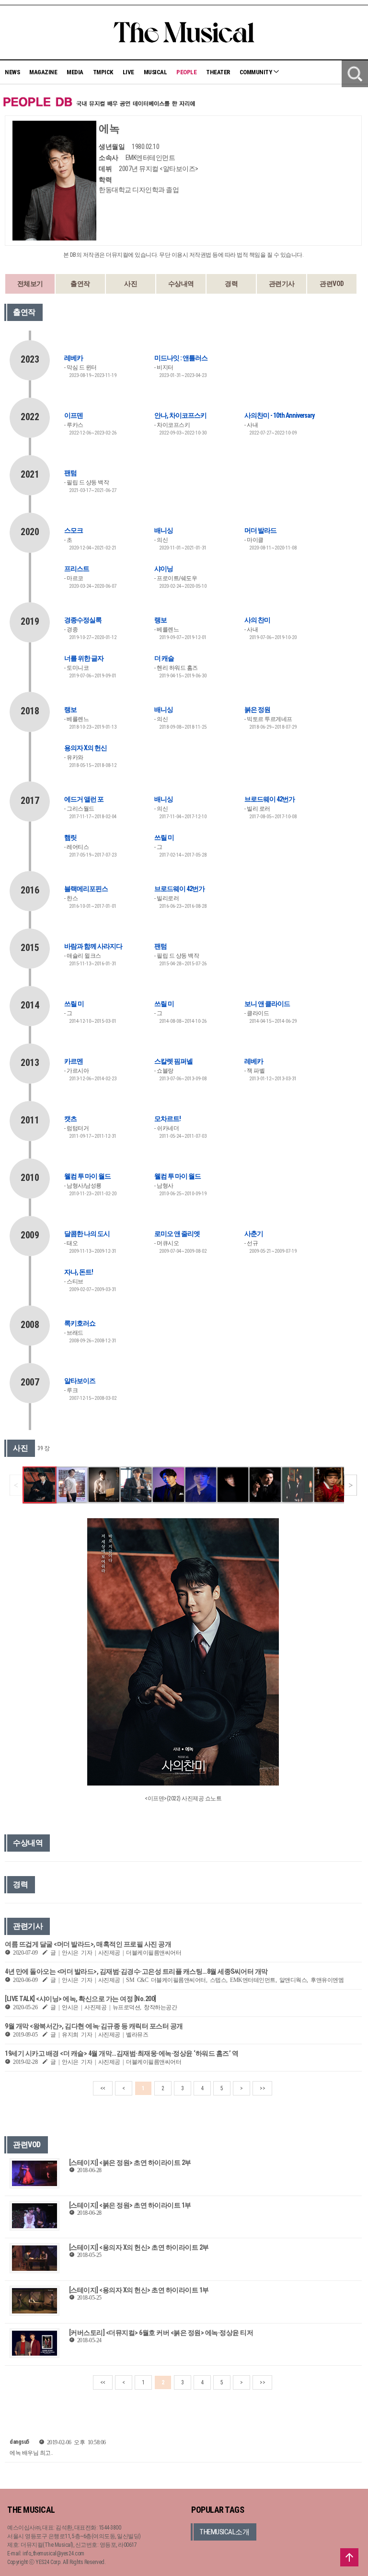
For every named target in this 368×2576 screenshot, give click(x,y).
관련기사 (282, 284)
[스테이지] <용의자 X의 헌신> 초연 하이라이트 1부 (139, 2290)
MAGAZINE (43, 72)
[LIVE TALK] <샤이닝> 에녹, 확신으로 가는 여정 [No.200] (80, 1999)
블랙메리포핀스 (86, 889)
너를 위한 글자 (84, 658)
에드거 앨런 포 (84, 799)
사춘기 (254, 1234)
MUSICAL (155, 72)
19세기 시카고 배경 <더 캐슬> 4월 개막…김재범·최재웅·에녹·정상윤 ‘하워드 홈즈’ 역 (121, 2053)
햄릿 (70, 837)
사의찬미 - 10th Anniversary (279, 415)
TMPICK (103, 72)
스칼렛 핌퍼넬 (173, 1061)
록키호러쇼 (80, 1323)
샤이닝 (164, 569)
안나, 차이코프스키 (180, 415)
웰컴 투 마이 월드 (87, 1176)
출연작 (80, 284)
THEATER (218, 72)
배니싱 (164, 530)
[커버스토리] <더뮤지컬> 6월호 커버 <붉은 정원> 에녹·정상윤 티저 (161, 2333)
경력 (231, 284)
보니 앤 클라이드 (267, 1004)
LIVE (128, 72)
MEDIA (75, 72)
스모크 (74, 530)
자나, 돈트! (79, 1272)
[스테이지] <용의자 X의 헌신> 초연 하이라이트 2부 (139, 2247)
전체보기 (30, 284)
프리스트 (77, 569)
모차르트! (167, 1119)
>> (262, 2088)
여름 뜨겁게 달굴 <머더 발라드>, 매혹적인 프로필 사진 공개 (88, 1944)
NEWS (12, 72)
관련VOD (332, 284)
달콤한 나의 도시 (87, 1234)
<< (103, 2088)
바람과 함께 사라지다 (93, 946)
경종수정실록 (83, 620)
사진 (131, 284)
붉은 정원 (257, 710)
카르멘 (74, 1061)
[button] (351, 1485)
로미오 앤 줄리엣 (177, 1234)
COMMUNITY (256, 72)
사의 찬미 (257, 620)
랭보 (161, 620)
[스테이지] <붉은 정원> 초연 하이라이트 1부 (130, 2205)
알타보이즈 (80, 1381)
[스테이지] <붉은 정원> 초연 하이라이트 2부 (130, 2163)
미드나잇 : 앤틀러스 (181, 358)
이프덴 (74, 415)
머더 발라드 (260, 530)
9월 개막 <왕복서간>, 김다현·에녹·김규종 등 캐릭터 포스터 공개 (94, 2026)
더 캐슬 (164, 658)
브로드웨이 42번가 (270, 799)
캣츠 (70, 1119)
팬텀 (70, 473)
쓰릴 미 (164, 837)
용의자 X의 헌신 (86, 748)
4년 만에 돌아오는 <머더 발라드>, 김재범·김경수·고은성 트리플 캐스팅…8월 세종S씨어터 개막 (136, 1971)
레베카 (74, 358)
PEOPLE (186, 72)
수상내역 (181, 284)
